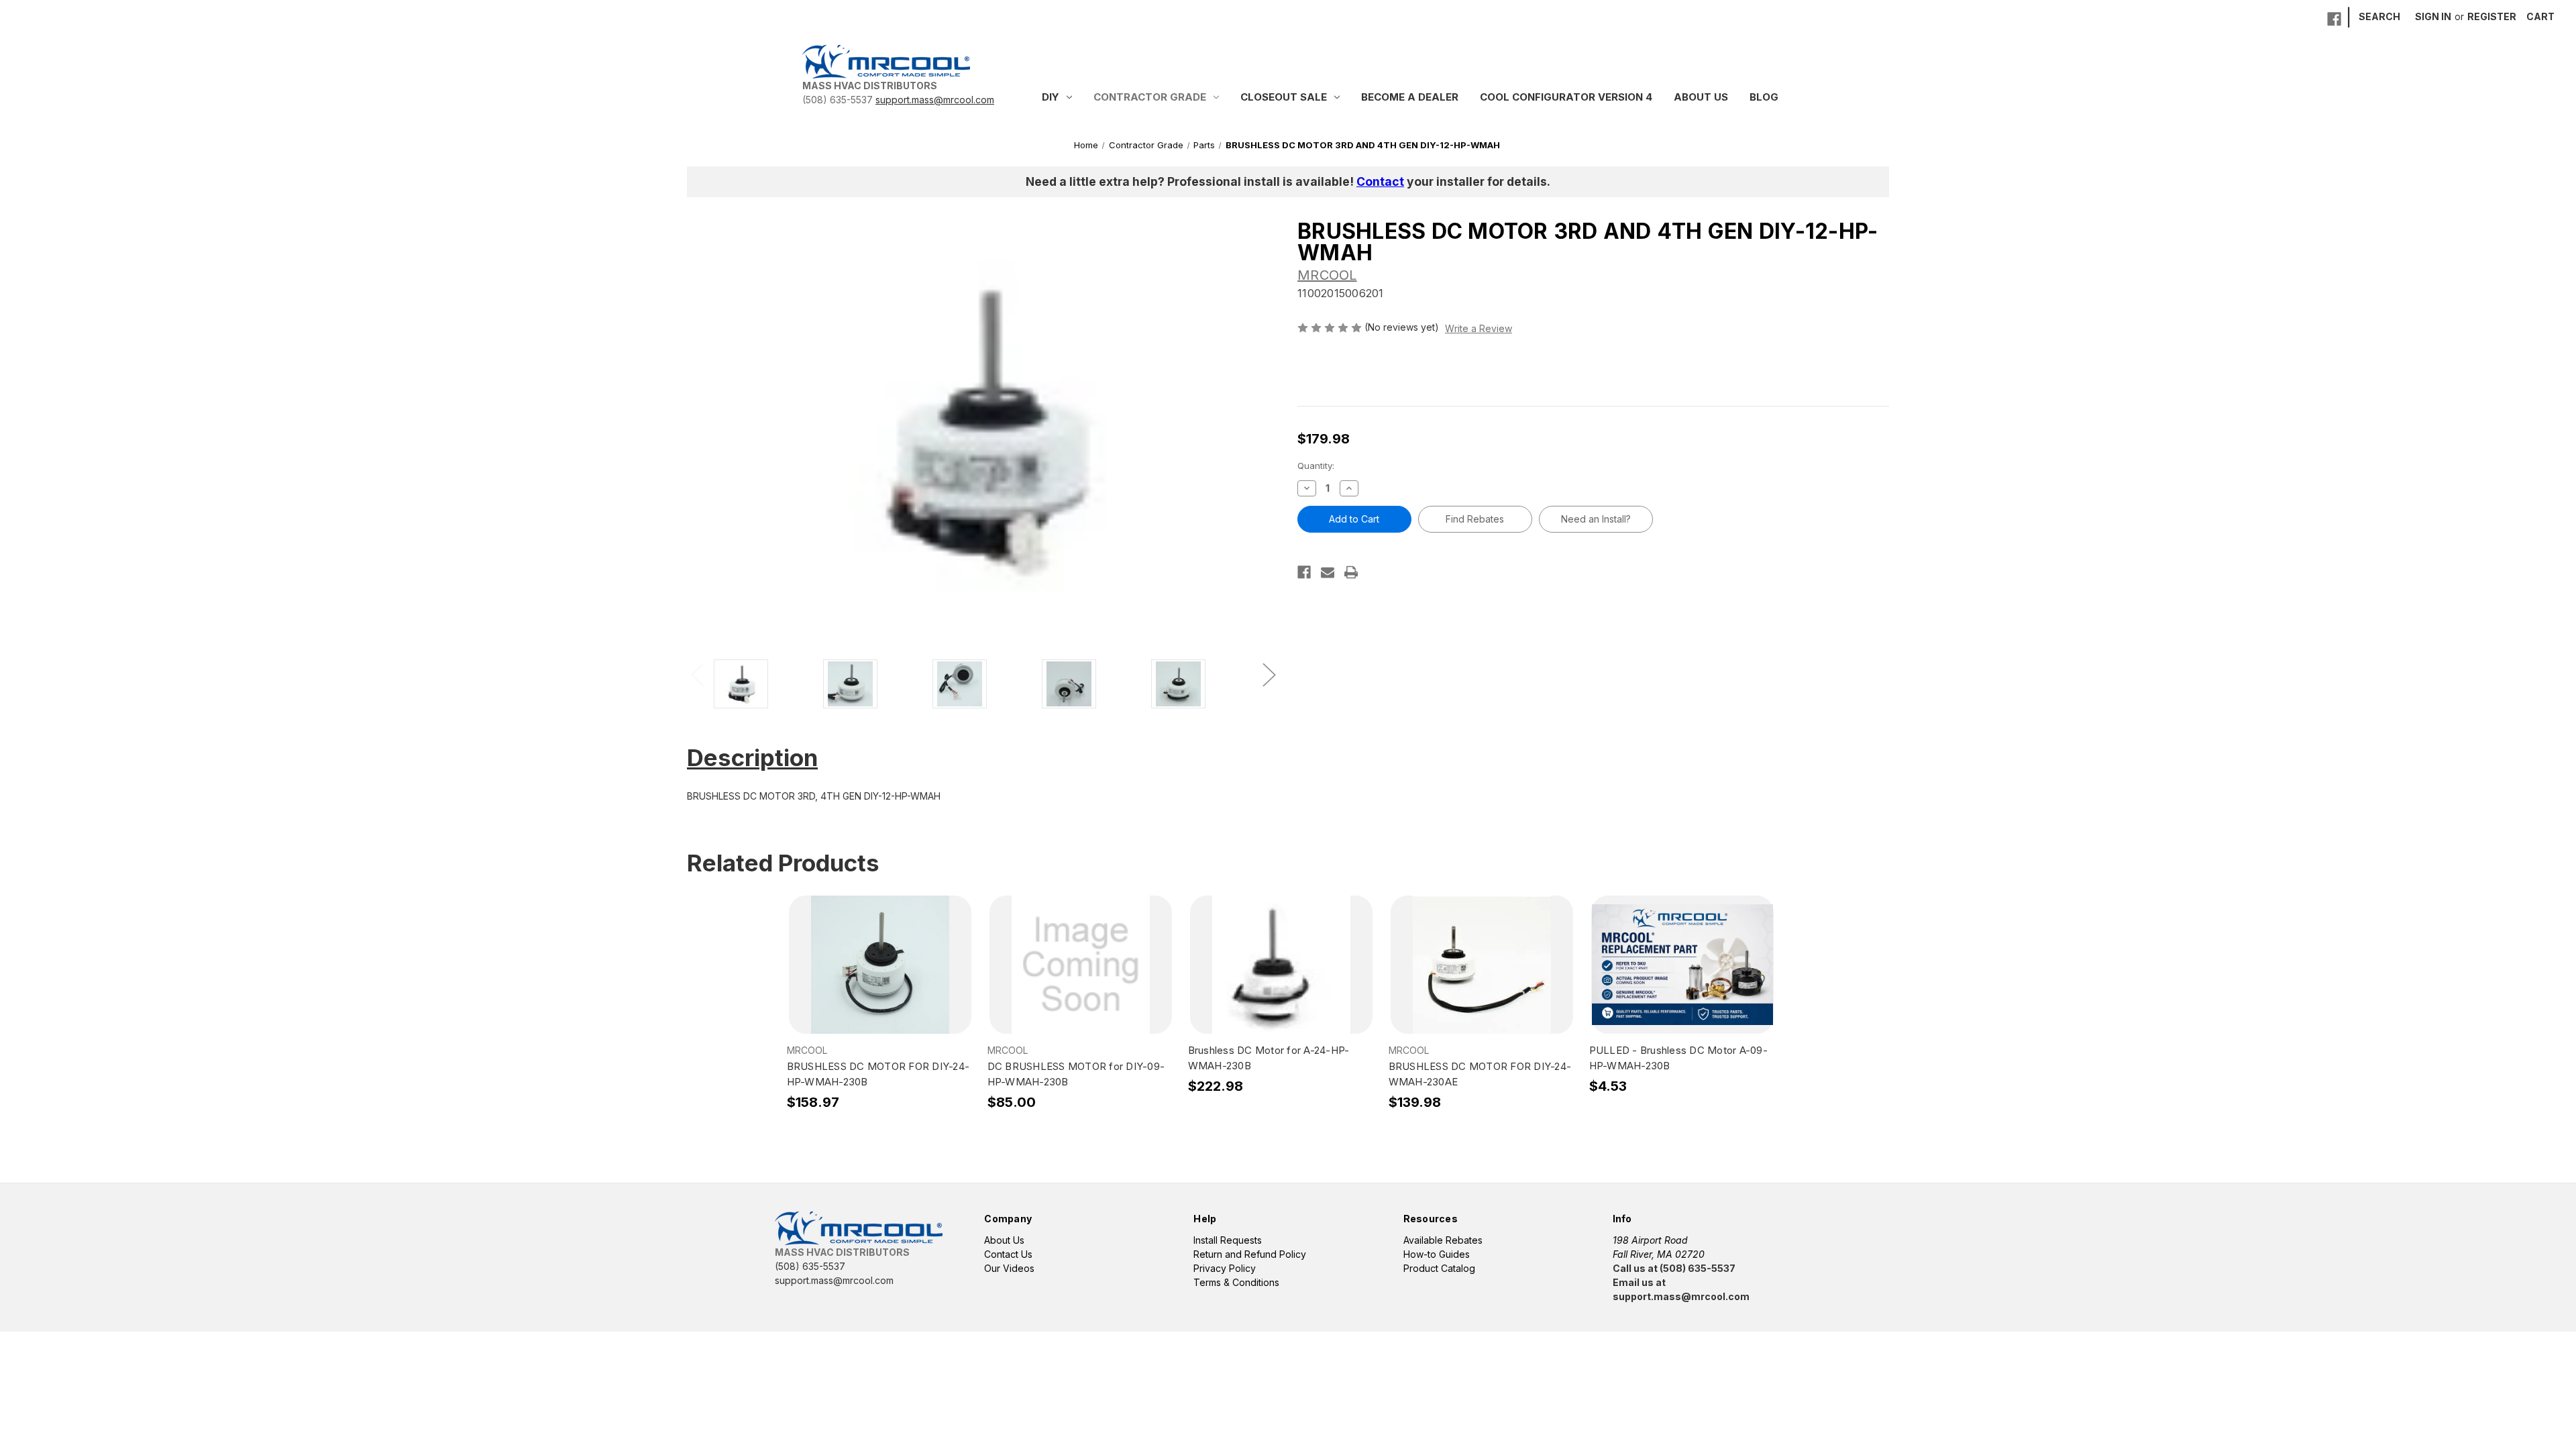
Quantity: (1316, 466)
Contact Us (1008, 1254)
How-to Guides (1437, 1254)
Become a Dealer (1410, 97)
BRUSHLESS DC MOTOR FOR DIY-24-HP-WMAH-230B (878, 1074)
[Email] (1328, 572)
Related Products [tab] (783, 863)
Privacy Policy (1225, 1268)
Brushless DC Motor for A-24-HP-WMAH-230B (1269, 1058)
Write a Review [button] (1479, 328)
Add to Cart (880, 977)
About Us (1701, 97)
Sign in (2433, 16)
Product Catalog (1439, 1268)
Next (1269, 674)
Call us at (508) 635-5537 (1674, 1268)
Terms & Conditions (1236, 1282)
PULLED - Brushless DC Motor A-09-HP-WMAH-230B (1678, 1058)
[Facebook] (2334, 19)
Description (752, 757)
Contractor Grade (1150, 97)
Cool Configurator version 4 (1566, 97)
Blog (1764, 97)
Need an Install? (1596, 519)
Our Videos (1009, 1268)
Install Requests (1228, 1240)
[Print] (1351, 572)
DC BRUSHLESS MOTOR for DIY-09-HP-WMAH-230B (1076, 1074)
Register (2492, 16)
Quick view (879, 953)
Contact (1380, 181)
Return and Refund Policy (1250, 1254)
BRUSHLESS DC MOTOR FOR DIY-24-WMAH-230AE (1480, 1074)
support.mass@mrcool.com (935, 100)
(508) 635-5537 (838, 100)
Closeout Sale (1284, 97)
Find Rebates (1475, 519)
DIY (1051, 97)
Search (2379, 16)
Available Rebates (1443, 1240)
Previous (697, 674)
